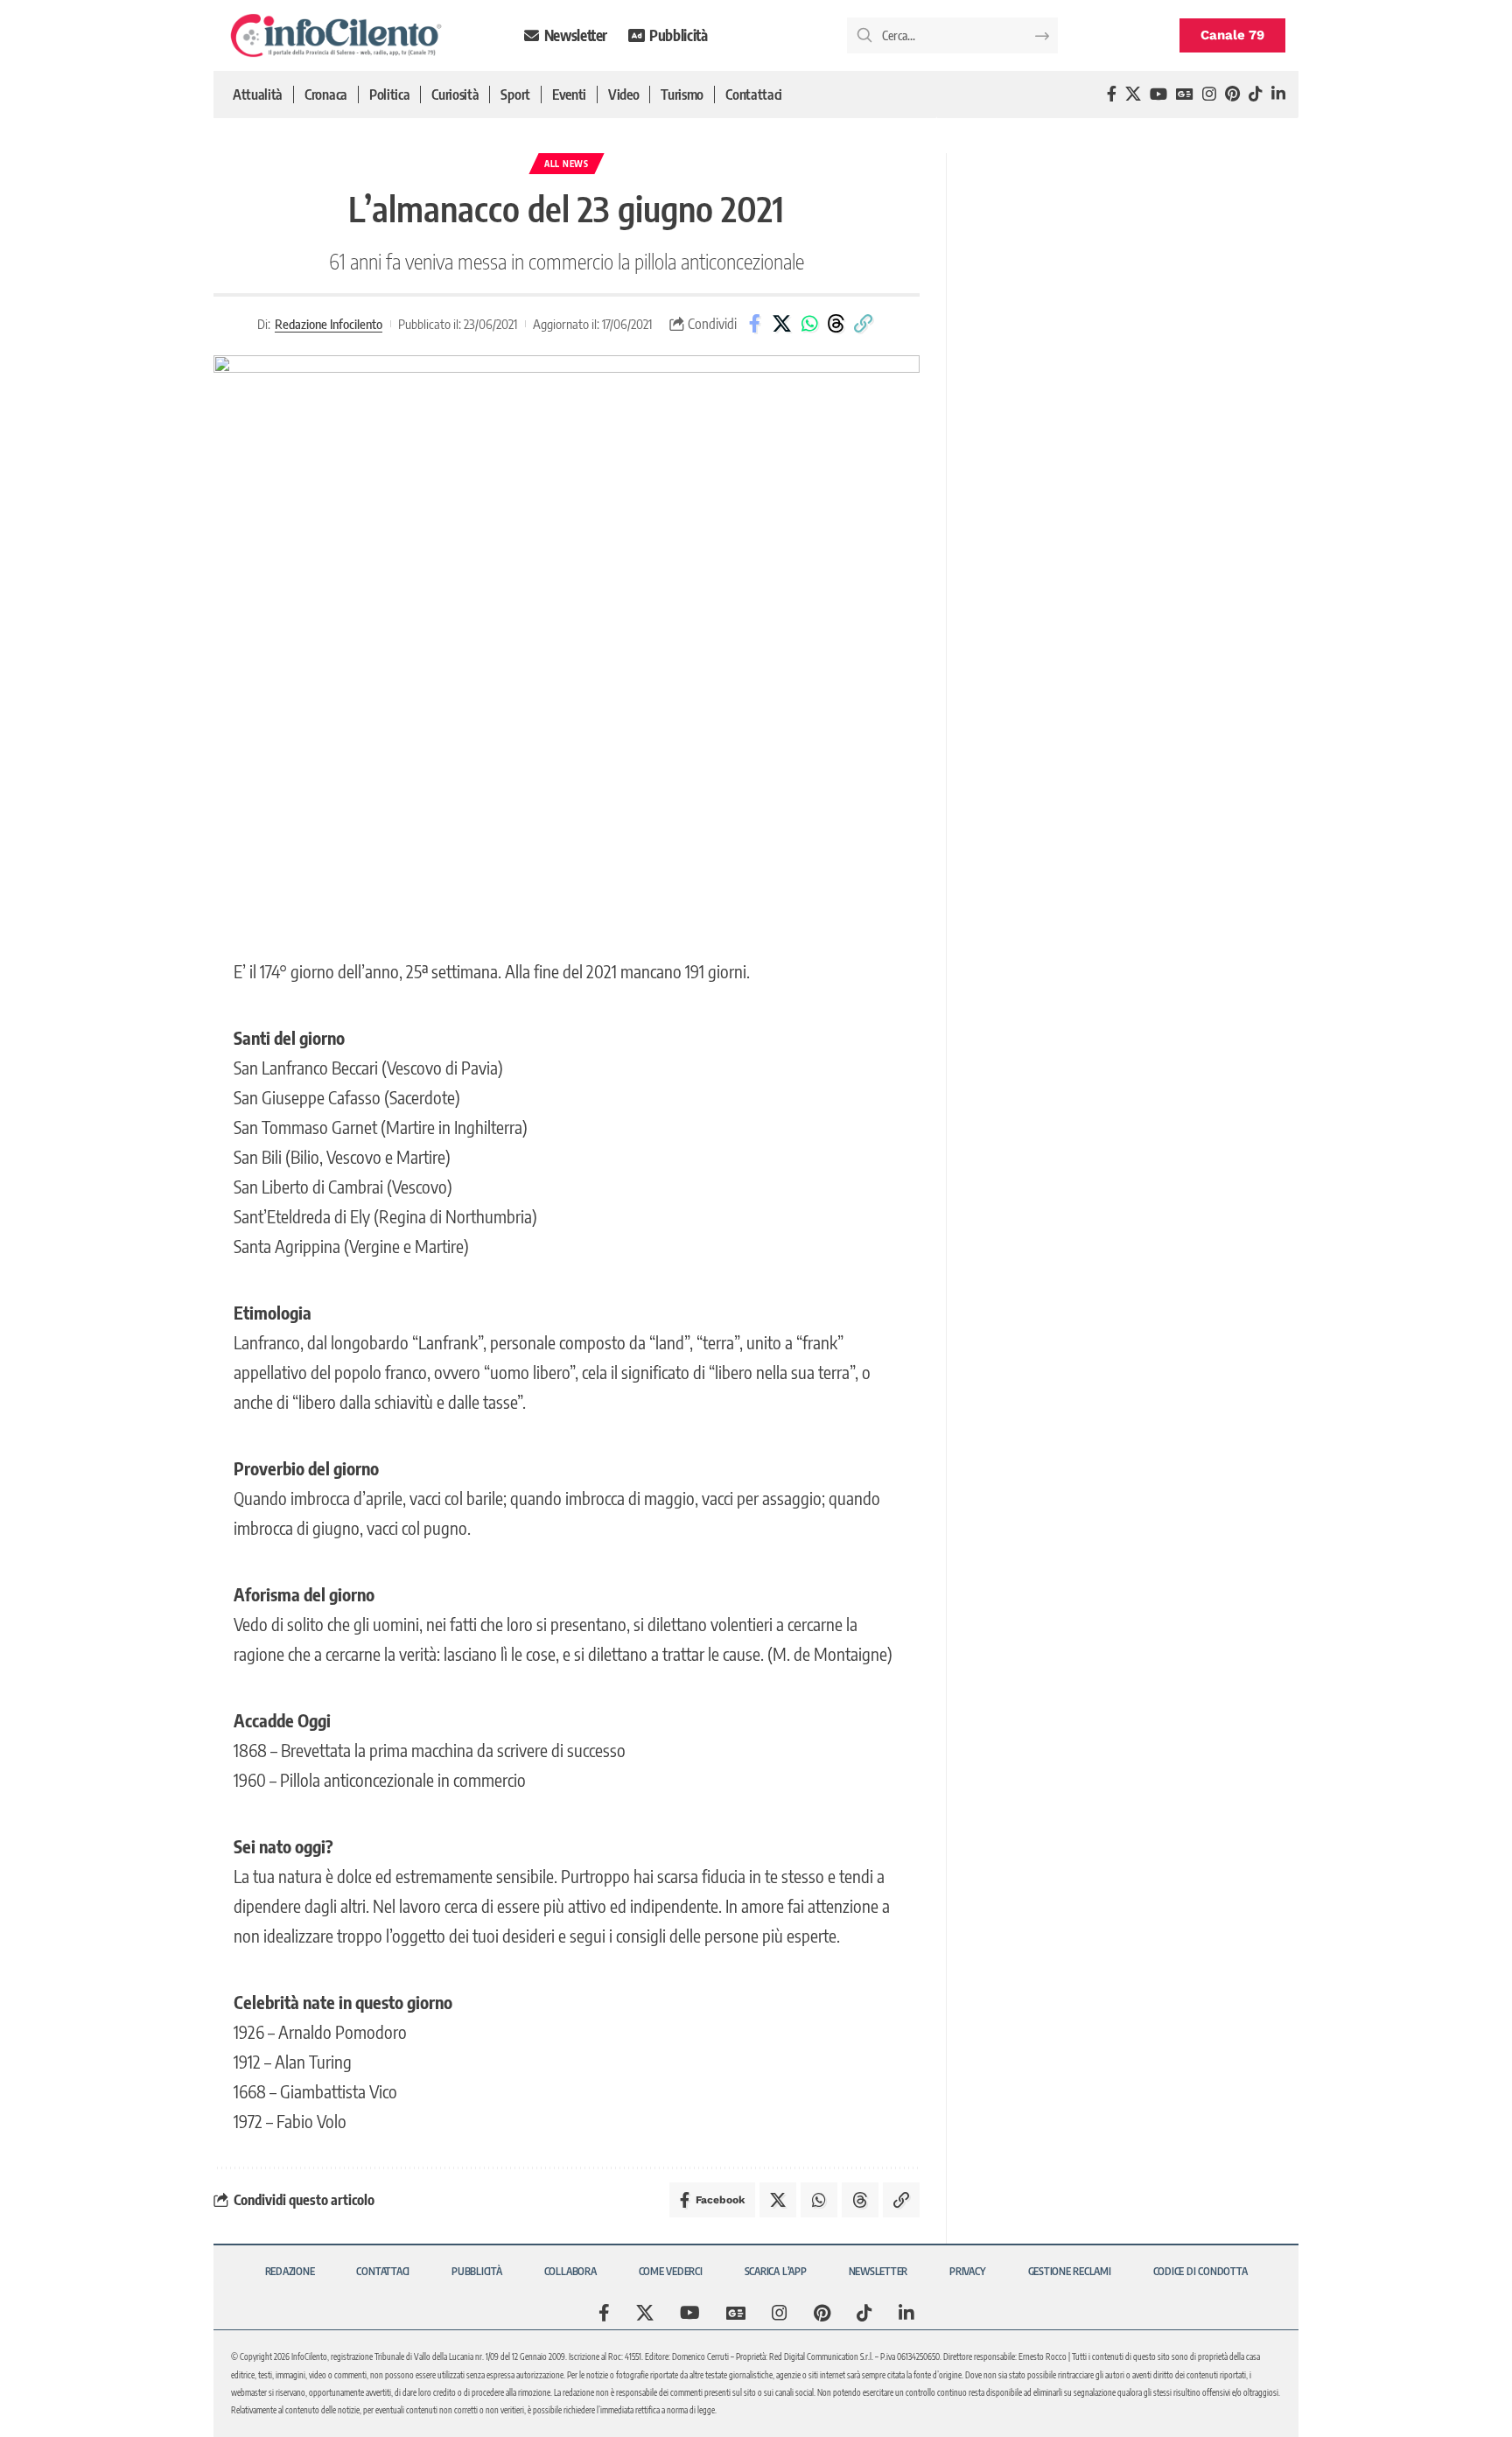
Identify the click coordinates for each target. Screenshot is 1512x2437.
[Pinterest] (1232, 94)
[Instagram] (1209, 94)
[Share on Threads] (836, 324)
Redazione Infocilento (329, 324)
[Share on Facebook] (755, 324)
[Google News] (1185, 94)
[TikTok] (1256, 94)
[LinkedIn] (1278, 94)
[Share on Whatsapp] (809, 324)
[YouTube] (1158, 94)
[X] (1133, 94)
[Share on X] (782, 324)
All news (567, 164)
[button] (864, 324)
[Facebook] (1112, 94)
